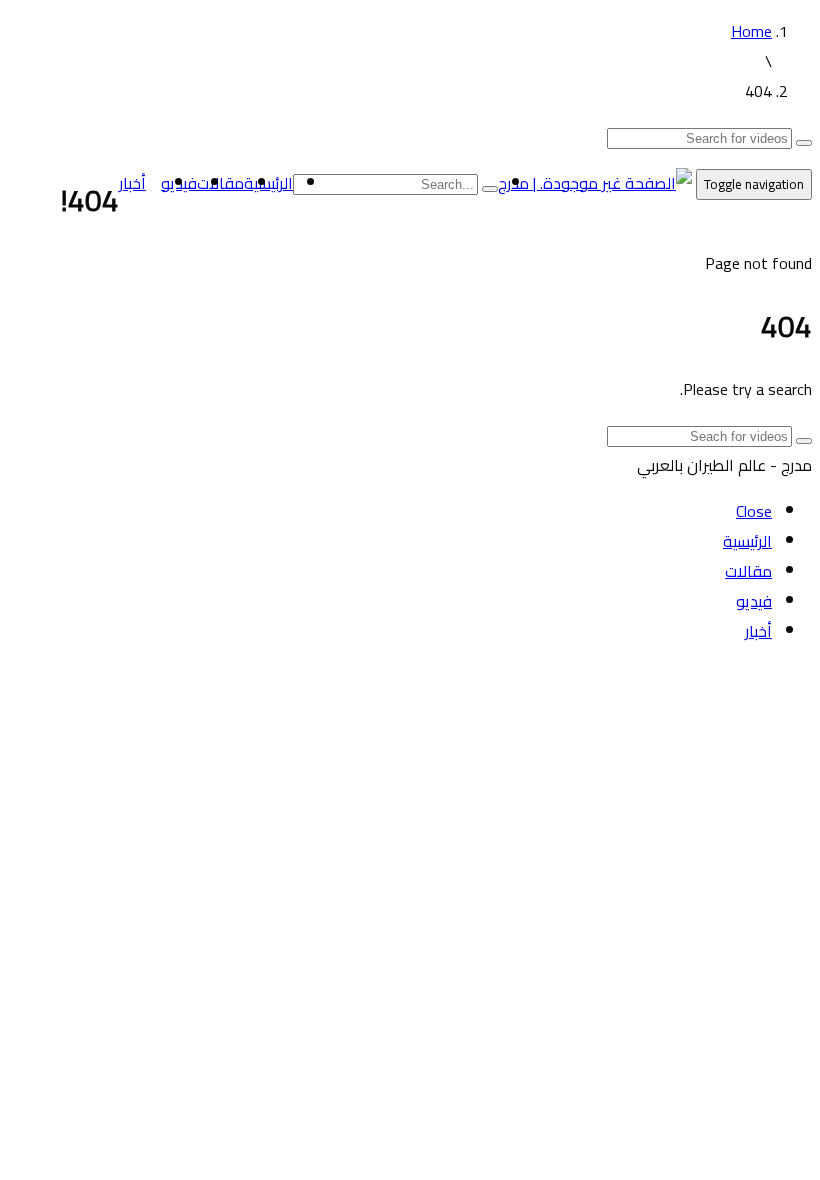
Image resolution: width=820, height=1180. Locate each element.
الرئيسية (268, 183)
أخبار (132, 183)
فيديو (754, 601)
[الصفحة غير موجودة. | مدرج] (595, 183)
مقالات (220, 183)
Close (754, 511)
